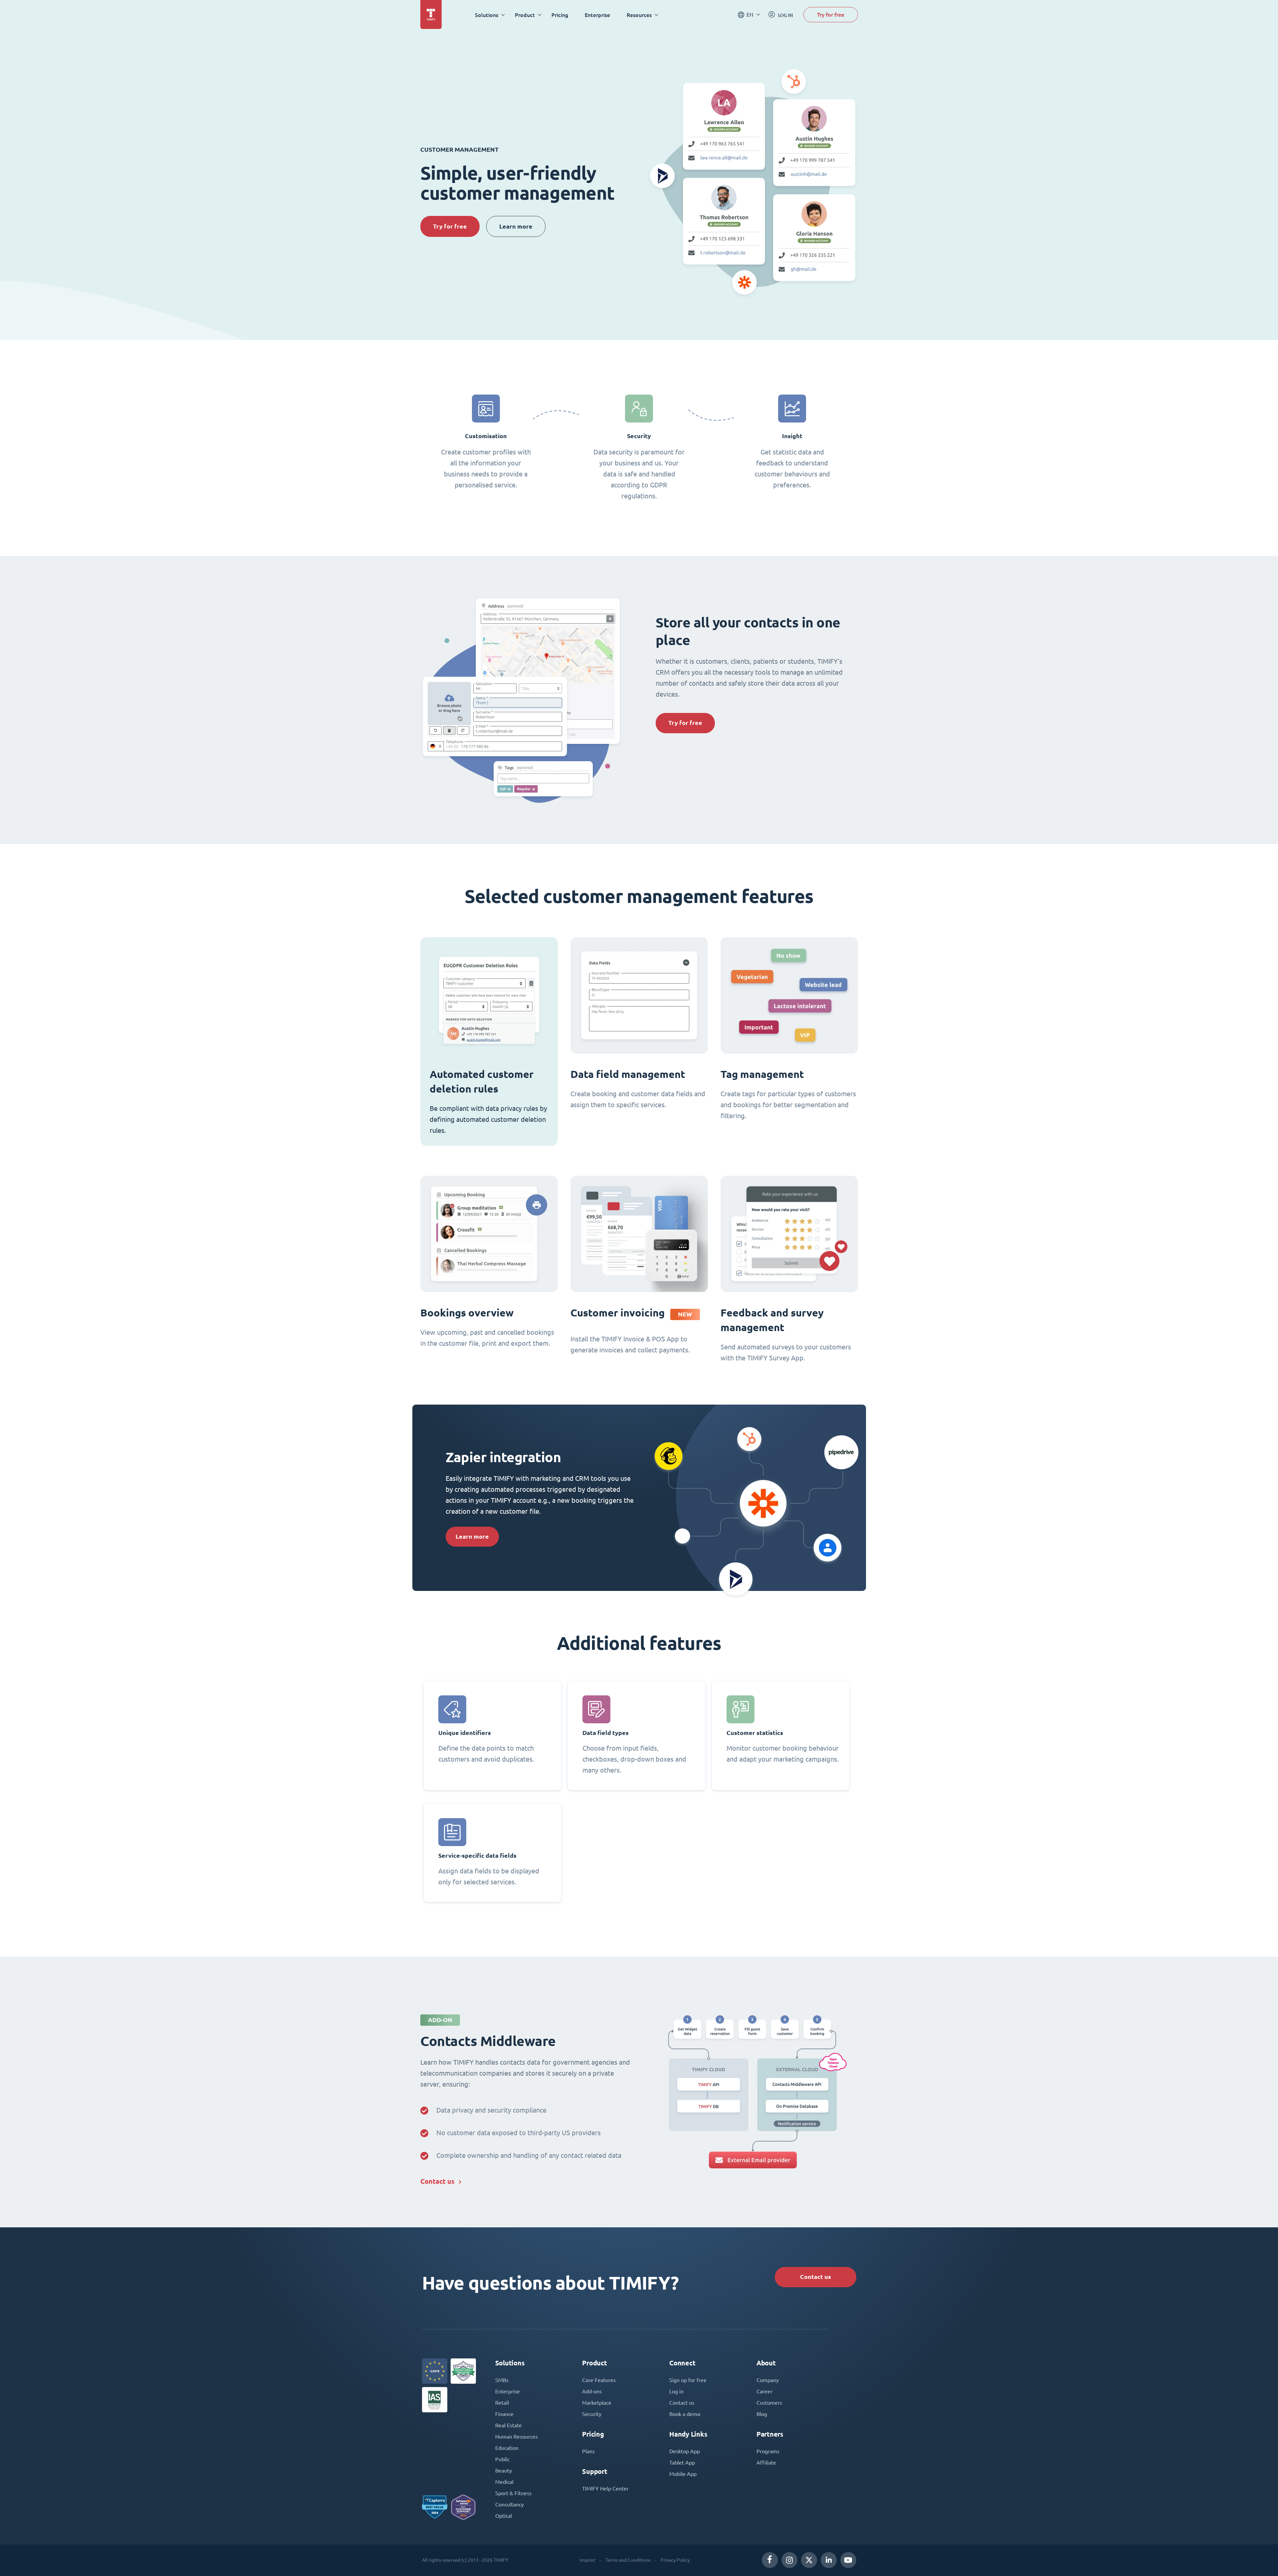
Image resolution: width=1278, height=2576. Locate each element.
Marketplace (597, 2403)
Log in (676, 2391)
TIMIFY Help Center (605, 2489)
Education (507, 2448)
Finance (504, 2414)
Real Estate (509, 2425)
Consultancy (510, 2504)
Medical (504, 2482)
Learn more (516, 226)
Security (592, 2414)
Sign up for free (688, 2380)
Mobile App (683, 2474)
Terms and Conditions (628, 2560)
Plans (588, 2451)
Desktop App (685, 2451)
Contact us (437, 2181)
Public (502, 2459)
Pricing (560, 15)
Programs (768, 2451)
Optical (504, 2516)
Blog (762, 2414)
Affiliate (766, 2463)
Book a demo (685, 2414)
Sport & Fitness (513, 2493)
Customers (769, 2403)
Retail (502, 2403)
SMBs (502, 2380)
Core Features (599, 2380)
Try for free (831, 14)
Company (768, 2380)
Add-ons (592, 2391)
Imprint (588, 2560)
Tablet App (682, 2463)
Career (764, 2391)
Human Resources (517, 2437)
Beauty (504, 2471)
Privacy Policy (675, 2560)
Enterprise (597, 15)
